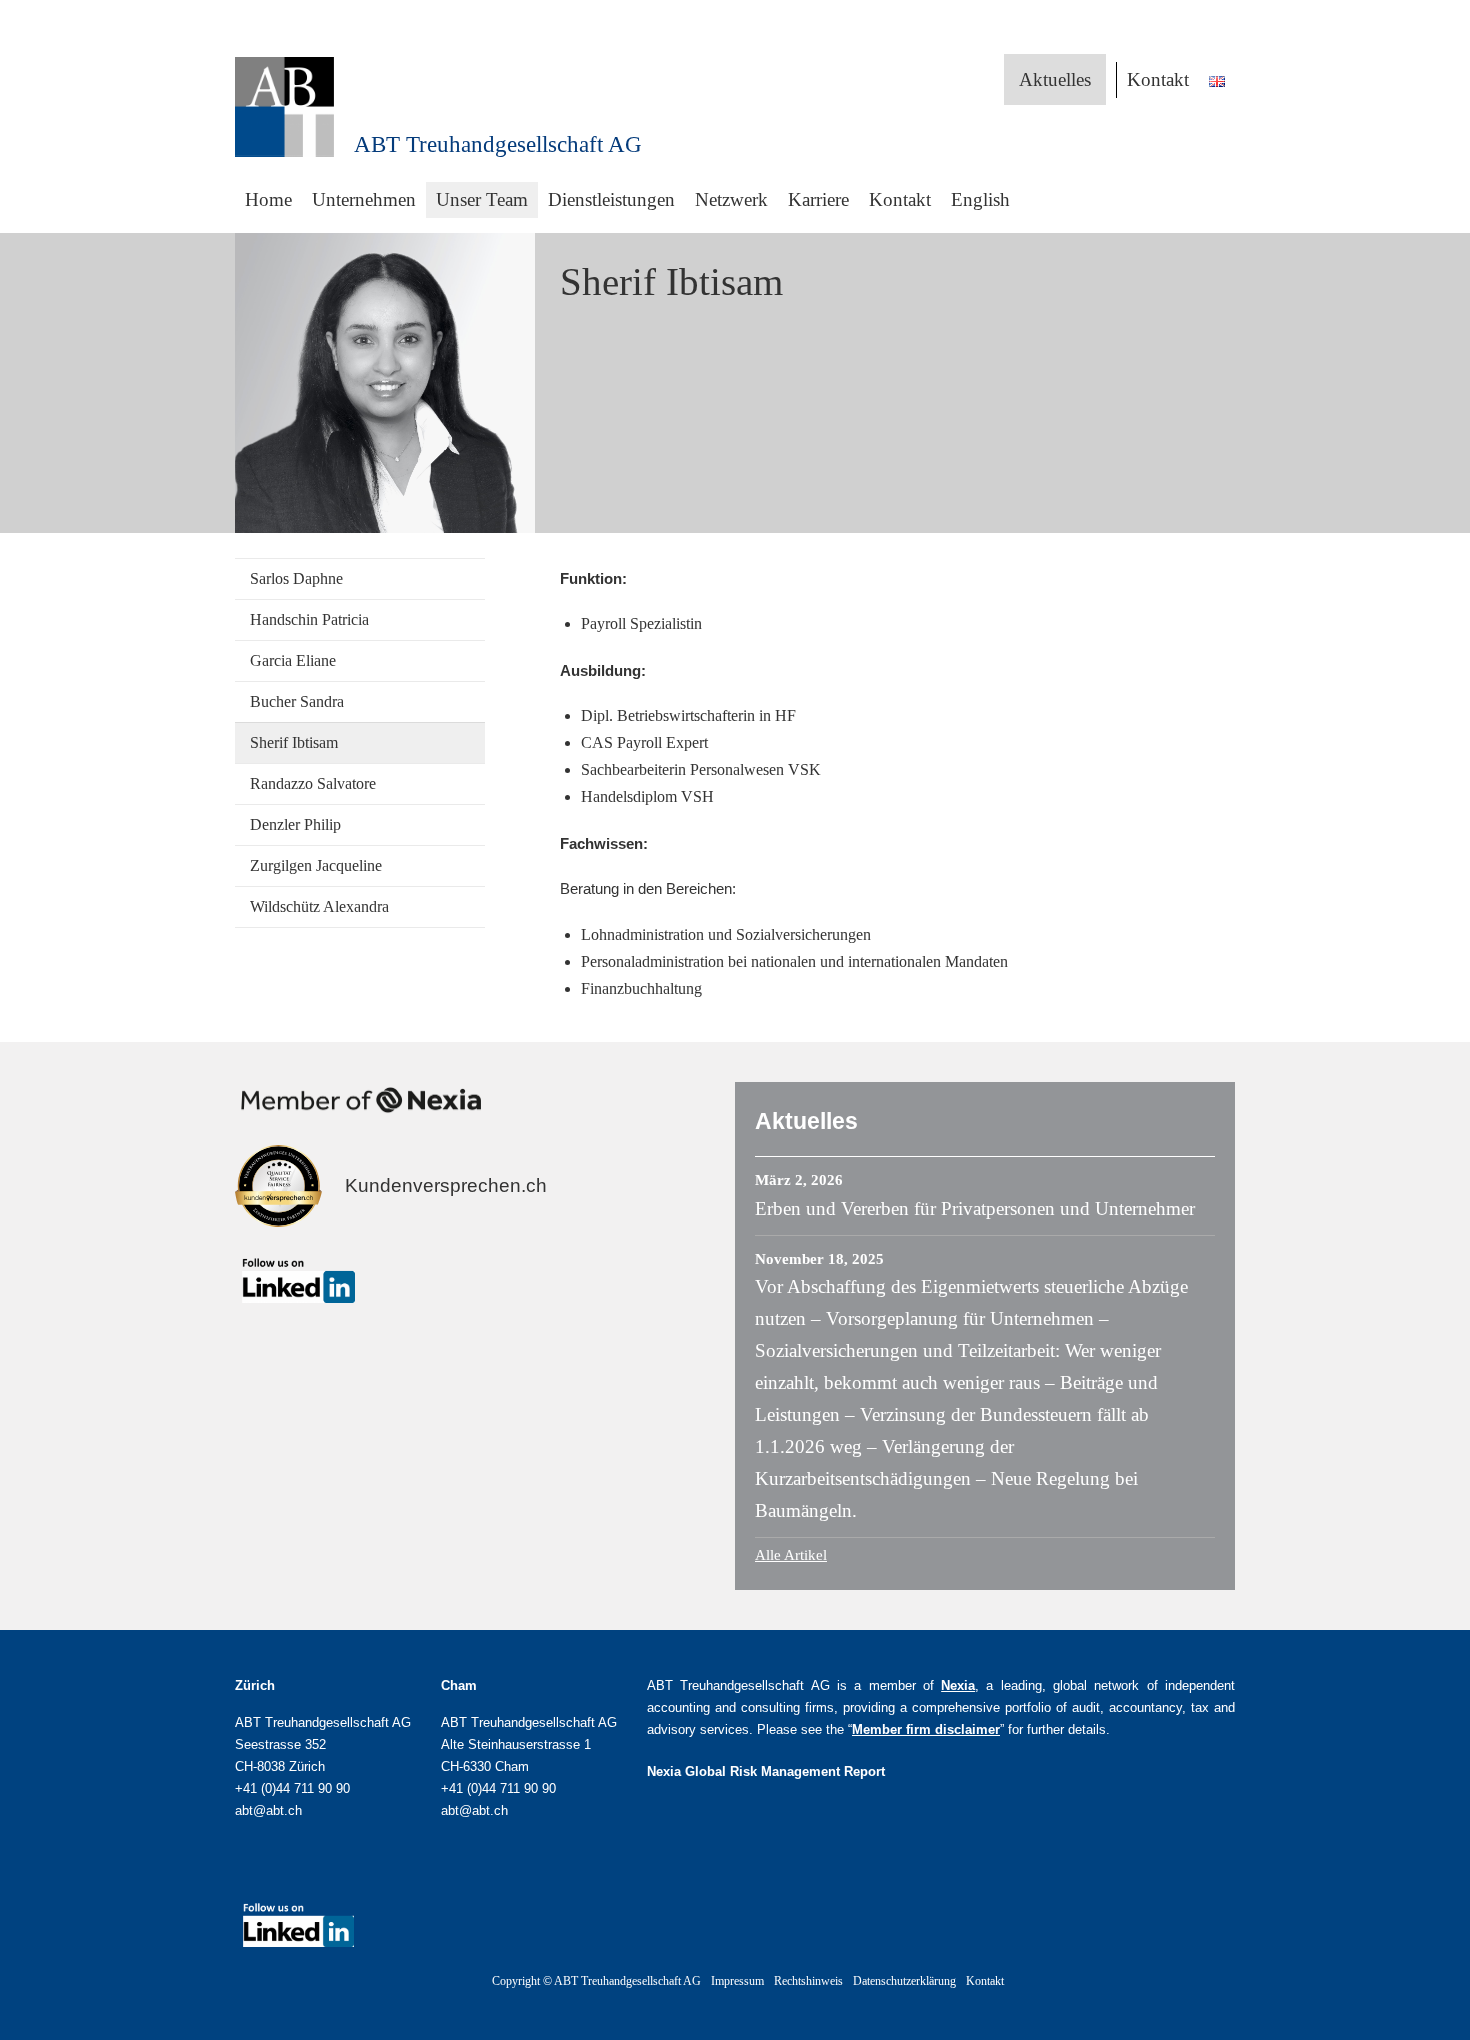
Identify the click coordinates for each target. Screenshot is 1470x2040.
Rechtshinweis (808, 1981)
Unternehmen (364, 199)
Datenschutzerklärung (904, 1981)
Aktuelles (1055, 79)
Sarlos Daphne (296, 578)
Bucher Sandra (297, 701)
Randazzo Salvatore (313, 783)
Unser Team (482, 199)
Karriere (818, 199)
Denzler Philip (295, 824)
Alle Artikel (791, 1554)
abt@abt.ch (268, 1810)
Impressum (737, 1981)
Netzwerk (731, 199)
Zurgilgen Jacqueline (316, 865)
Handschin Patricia (309, 619)
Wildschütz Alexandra (319, 906)
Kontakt (1158, 79)
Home (268, 199)
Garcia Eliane (293, 660)
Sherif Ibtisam (294, 742)
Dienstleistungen (611, 199)
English (980, 199)
